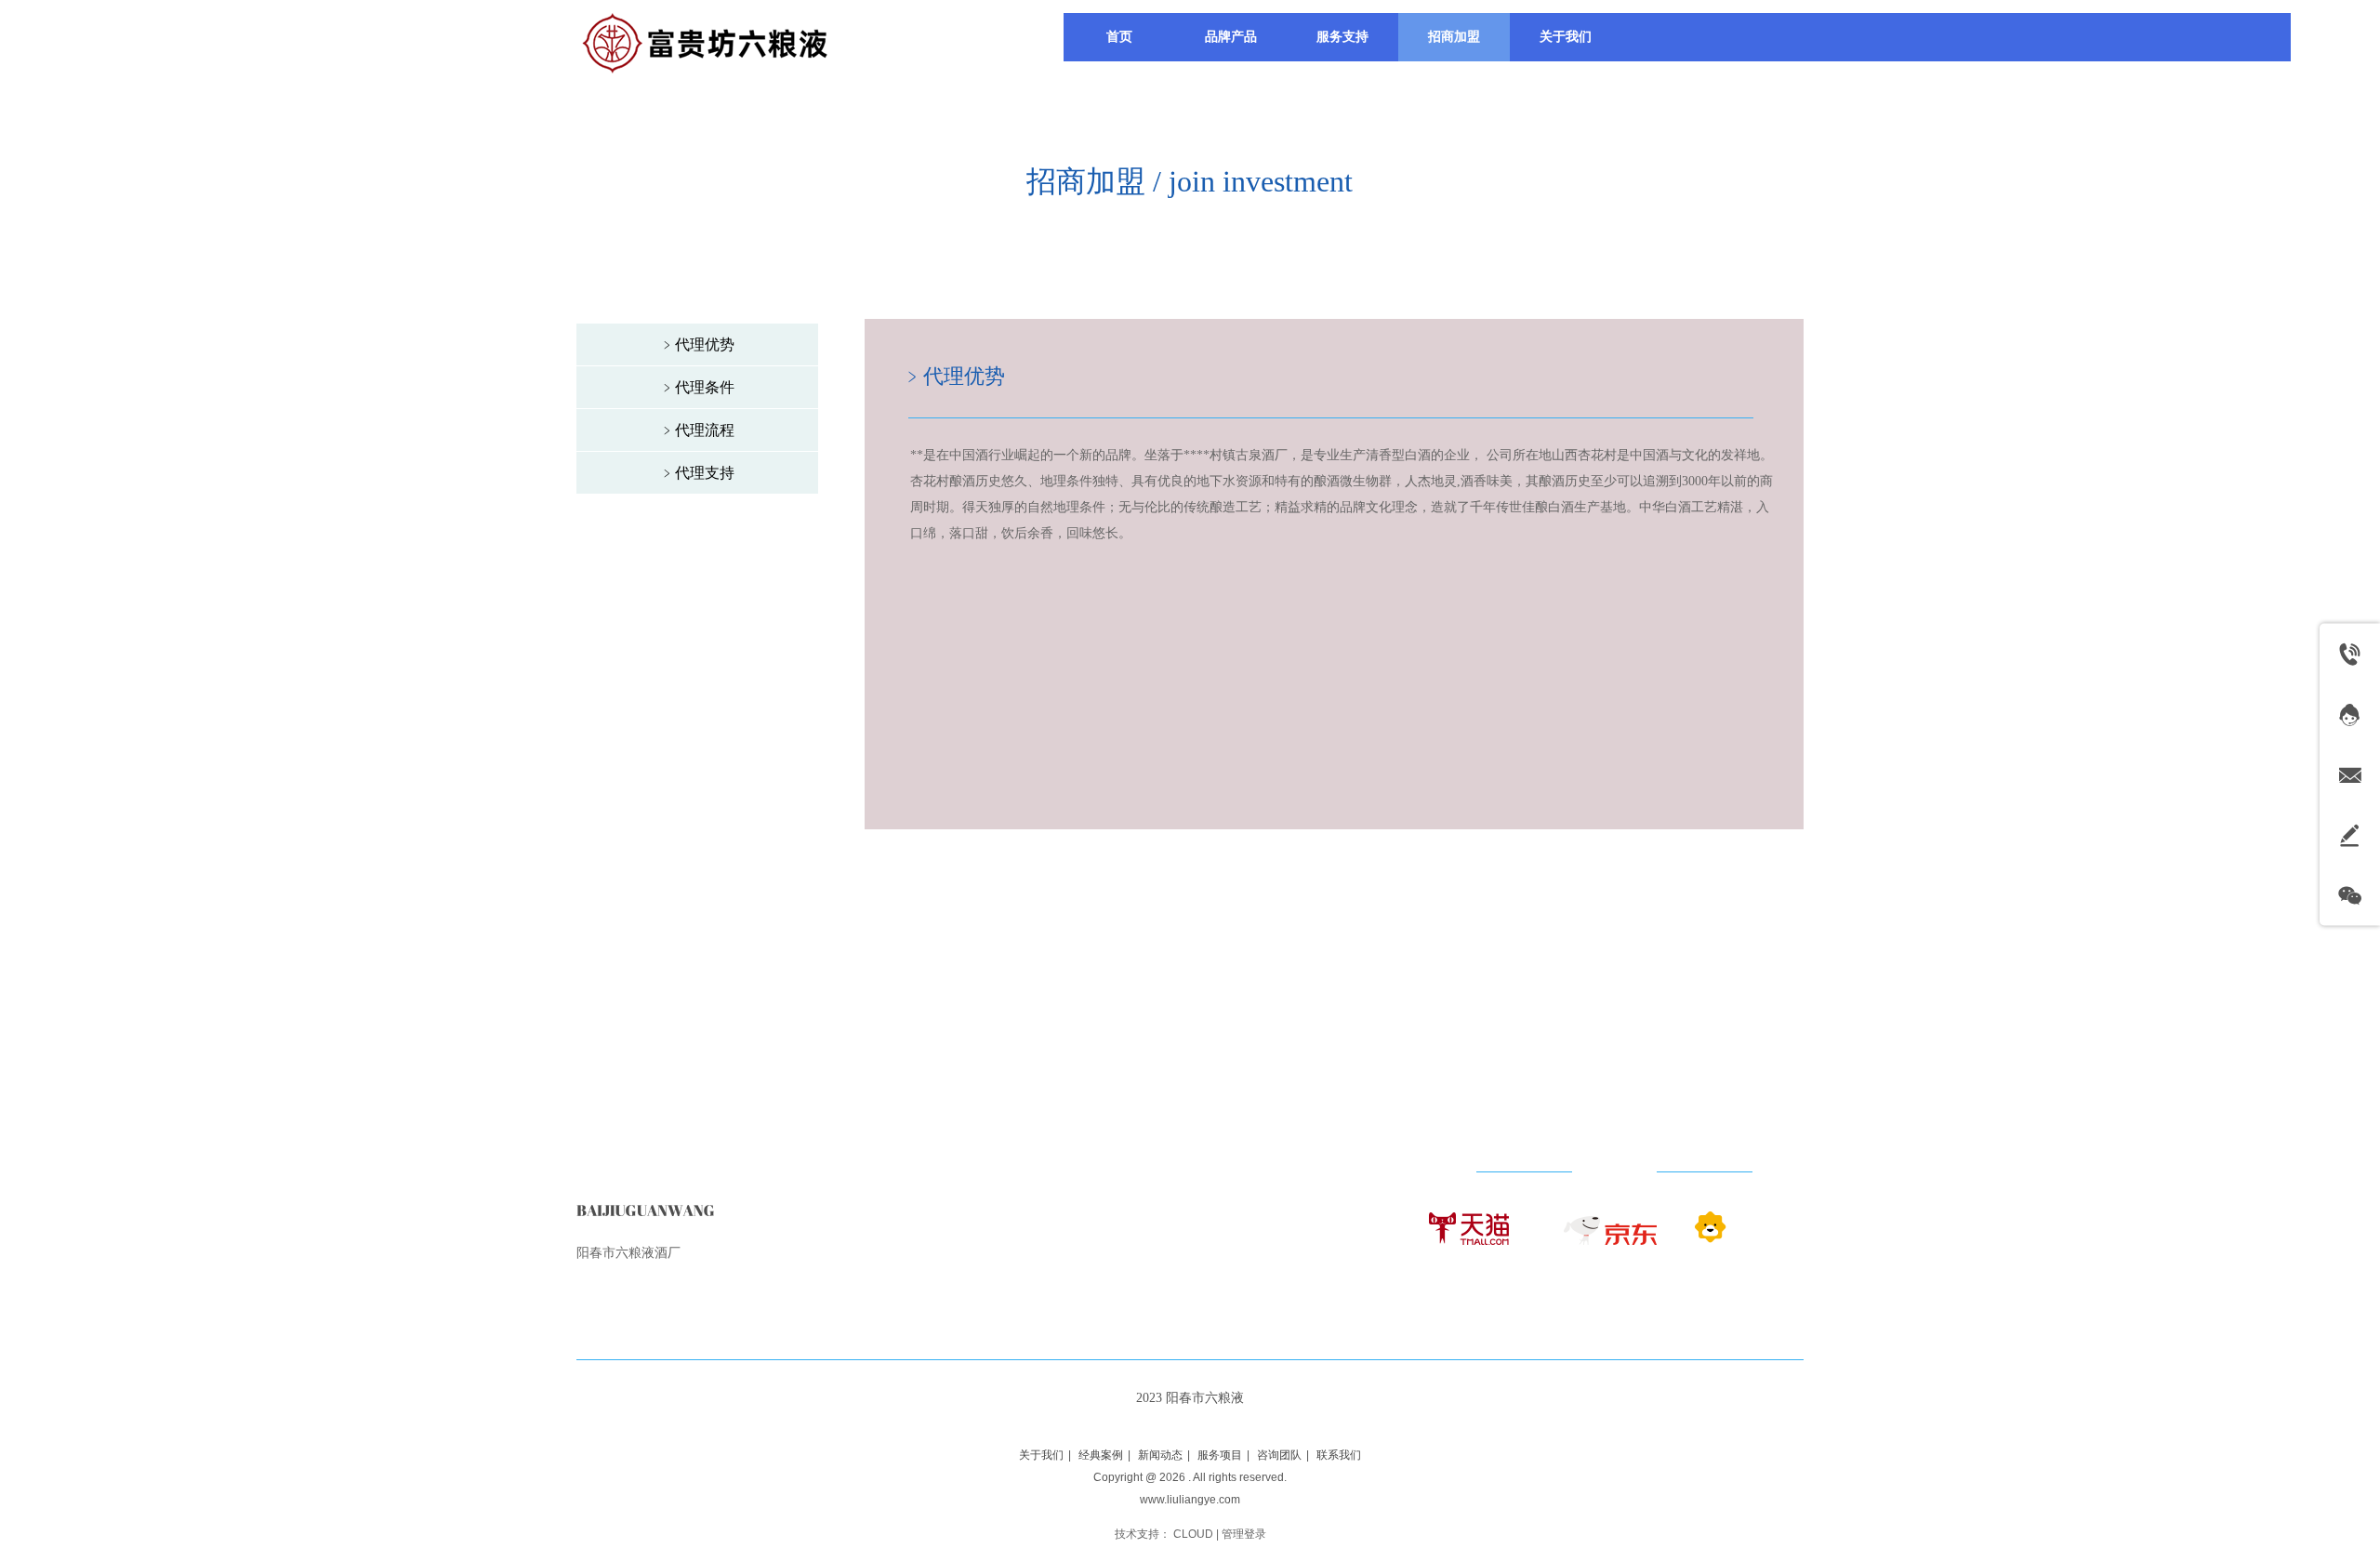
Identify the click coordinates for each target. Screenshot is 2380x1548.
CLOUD (1193, 1534)
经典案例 (1101, 1455)
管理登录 (1244, 1534)
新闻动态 (1160, 1455)
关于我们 (1041, 1455)
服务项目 (1220, 1455)
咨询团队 (1279, 1455)
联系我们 (1339, 1455)
